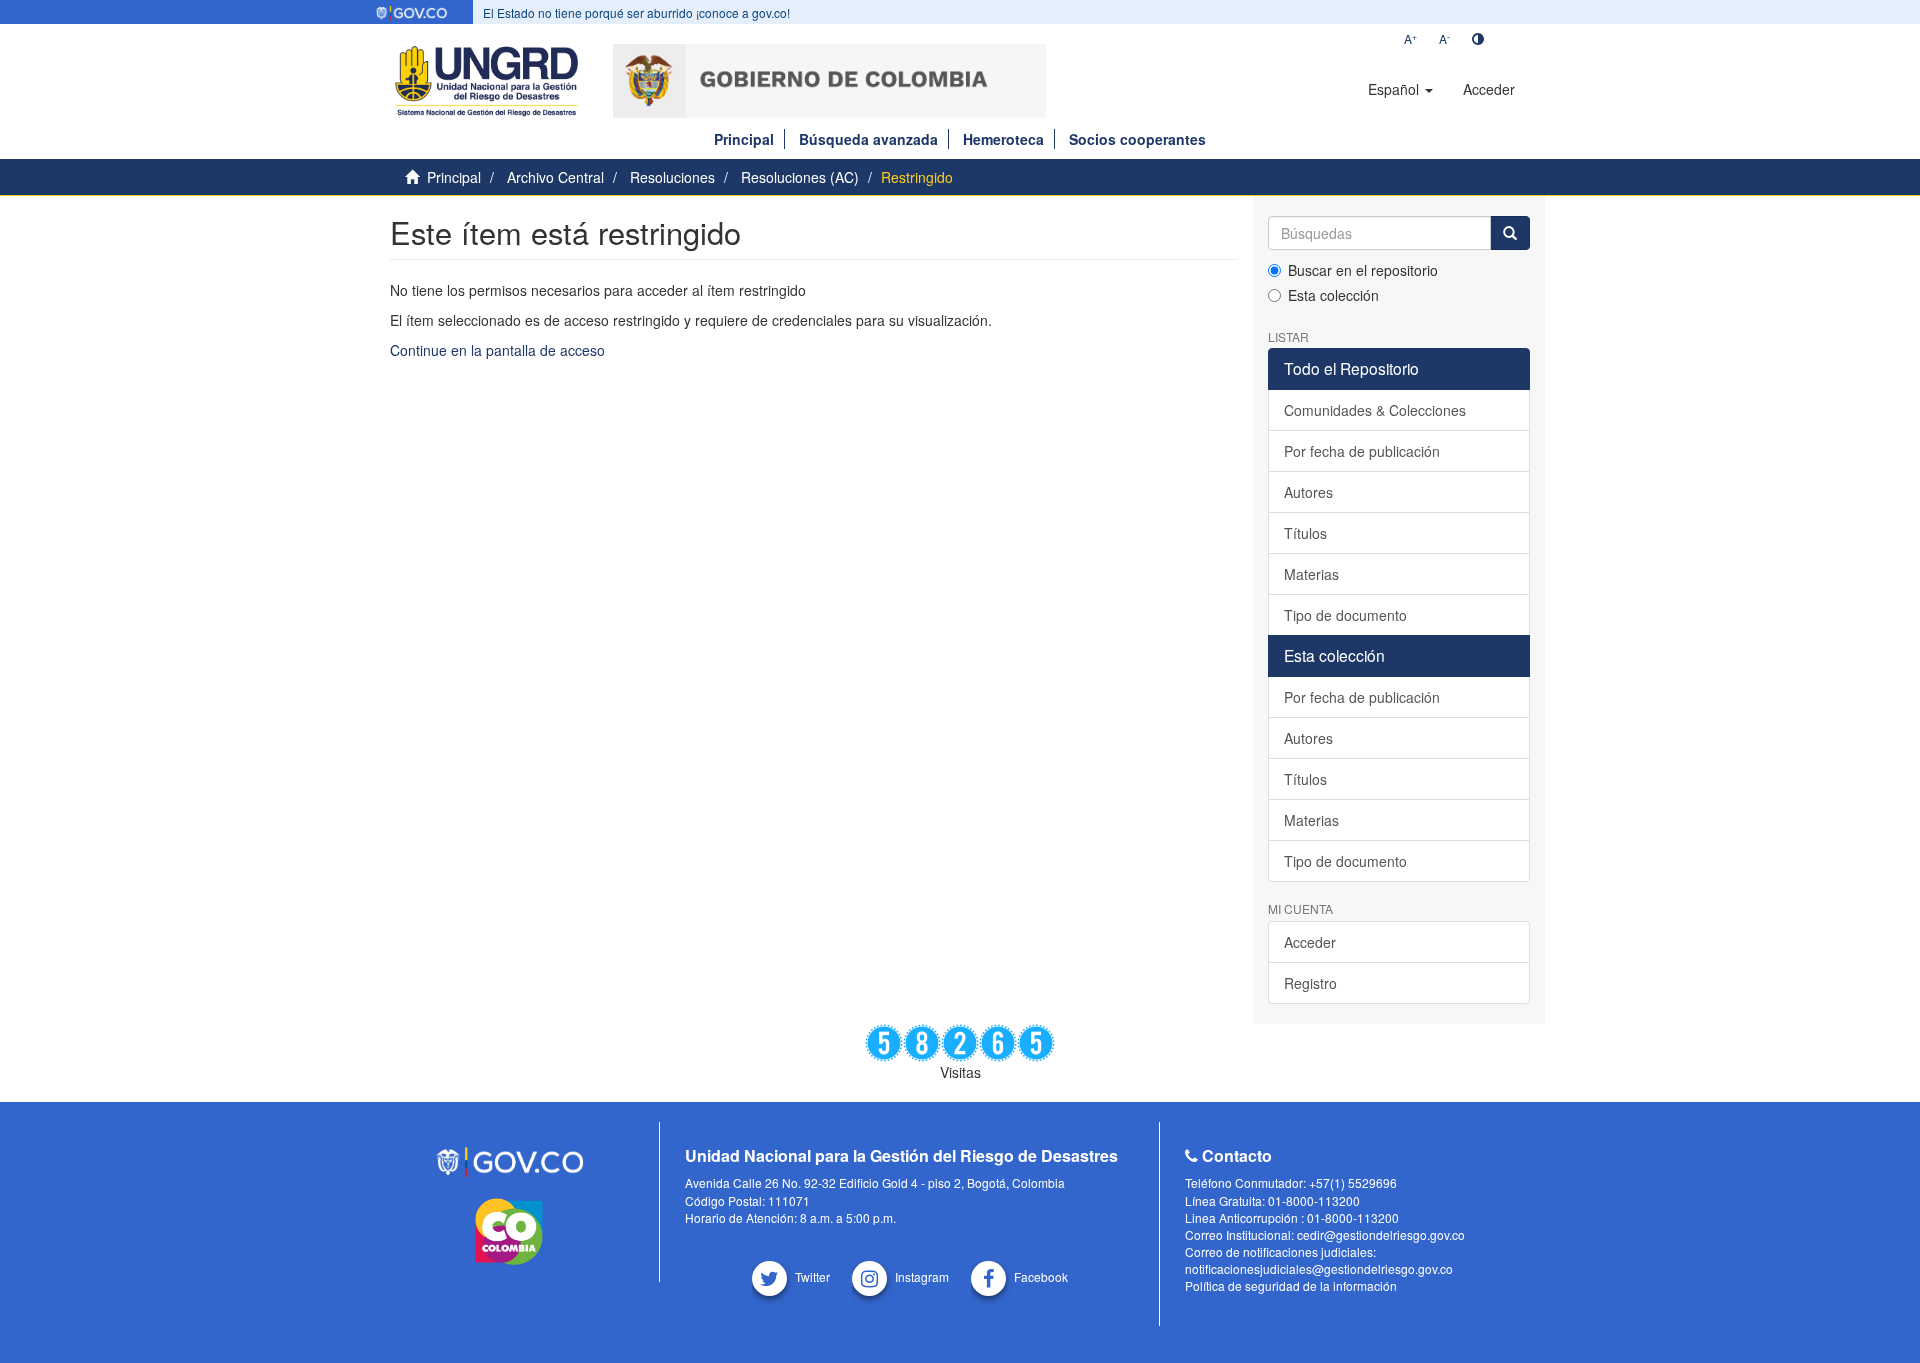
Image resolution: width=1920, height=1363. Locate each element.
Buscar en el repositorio (1363, 270)
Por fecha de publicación (1362, 451)
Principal (744, 139)
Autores (1308, 492)
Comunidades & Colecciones (1375, 410)
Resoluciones (672, 177)
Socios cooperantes (1137, 139)
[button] (1400, 89)
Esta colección (1333, 295)
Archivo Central (555, 177)
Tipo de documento (1345, 615)
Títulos (1305, 533)
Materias (1311, 574)
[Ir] (1510, 233)
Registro (1310, 983)
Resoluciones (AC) (800, 177)
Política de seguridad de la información (1291, 1285)
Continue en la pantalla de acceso (497, 350)
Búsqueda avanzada (868, 139)
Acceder (1310, 942)
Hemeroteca (1003, 139)
